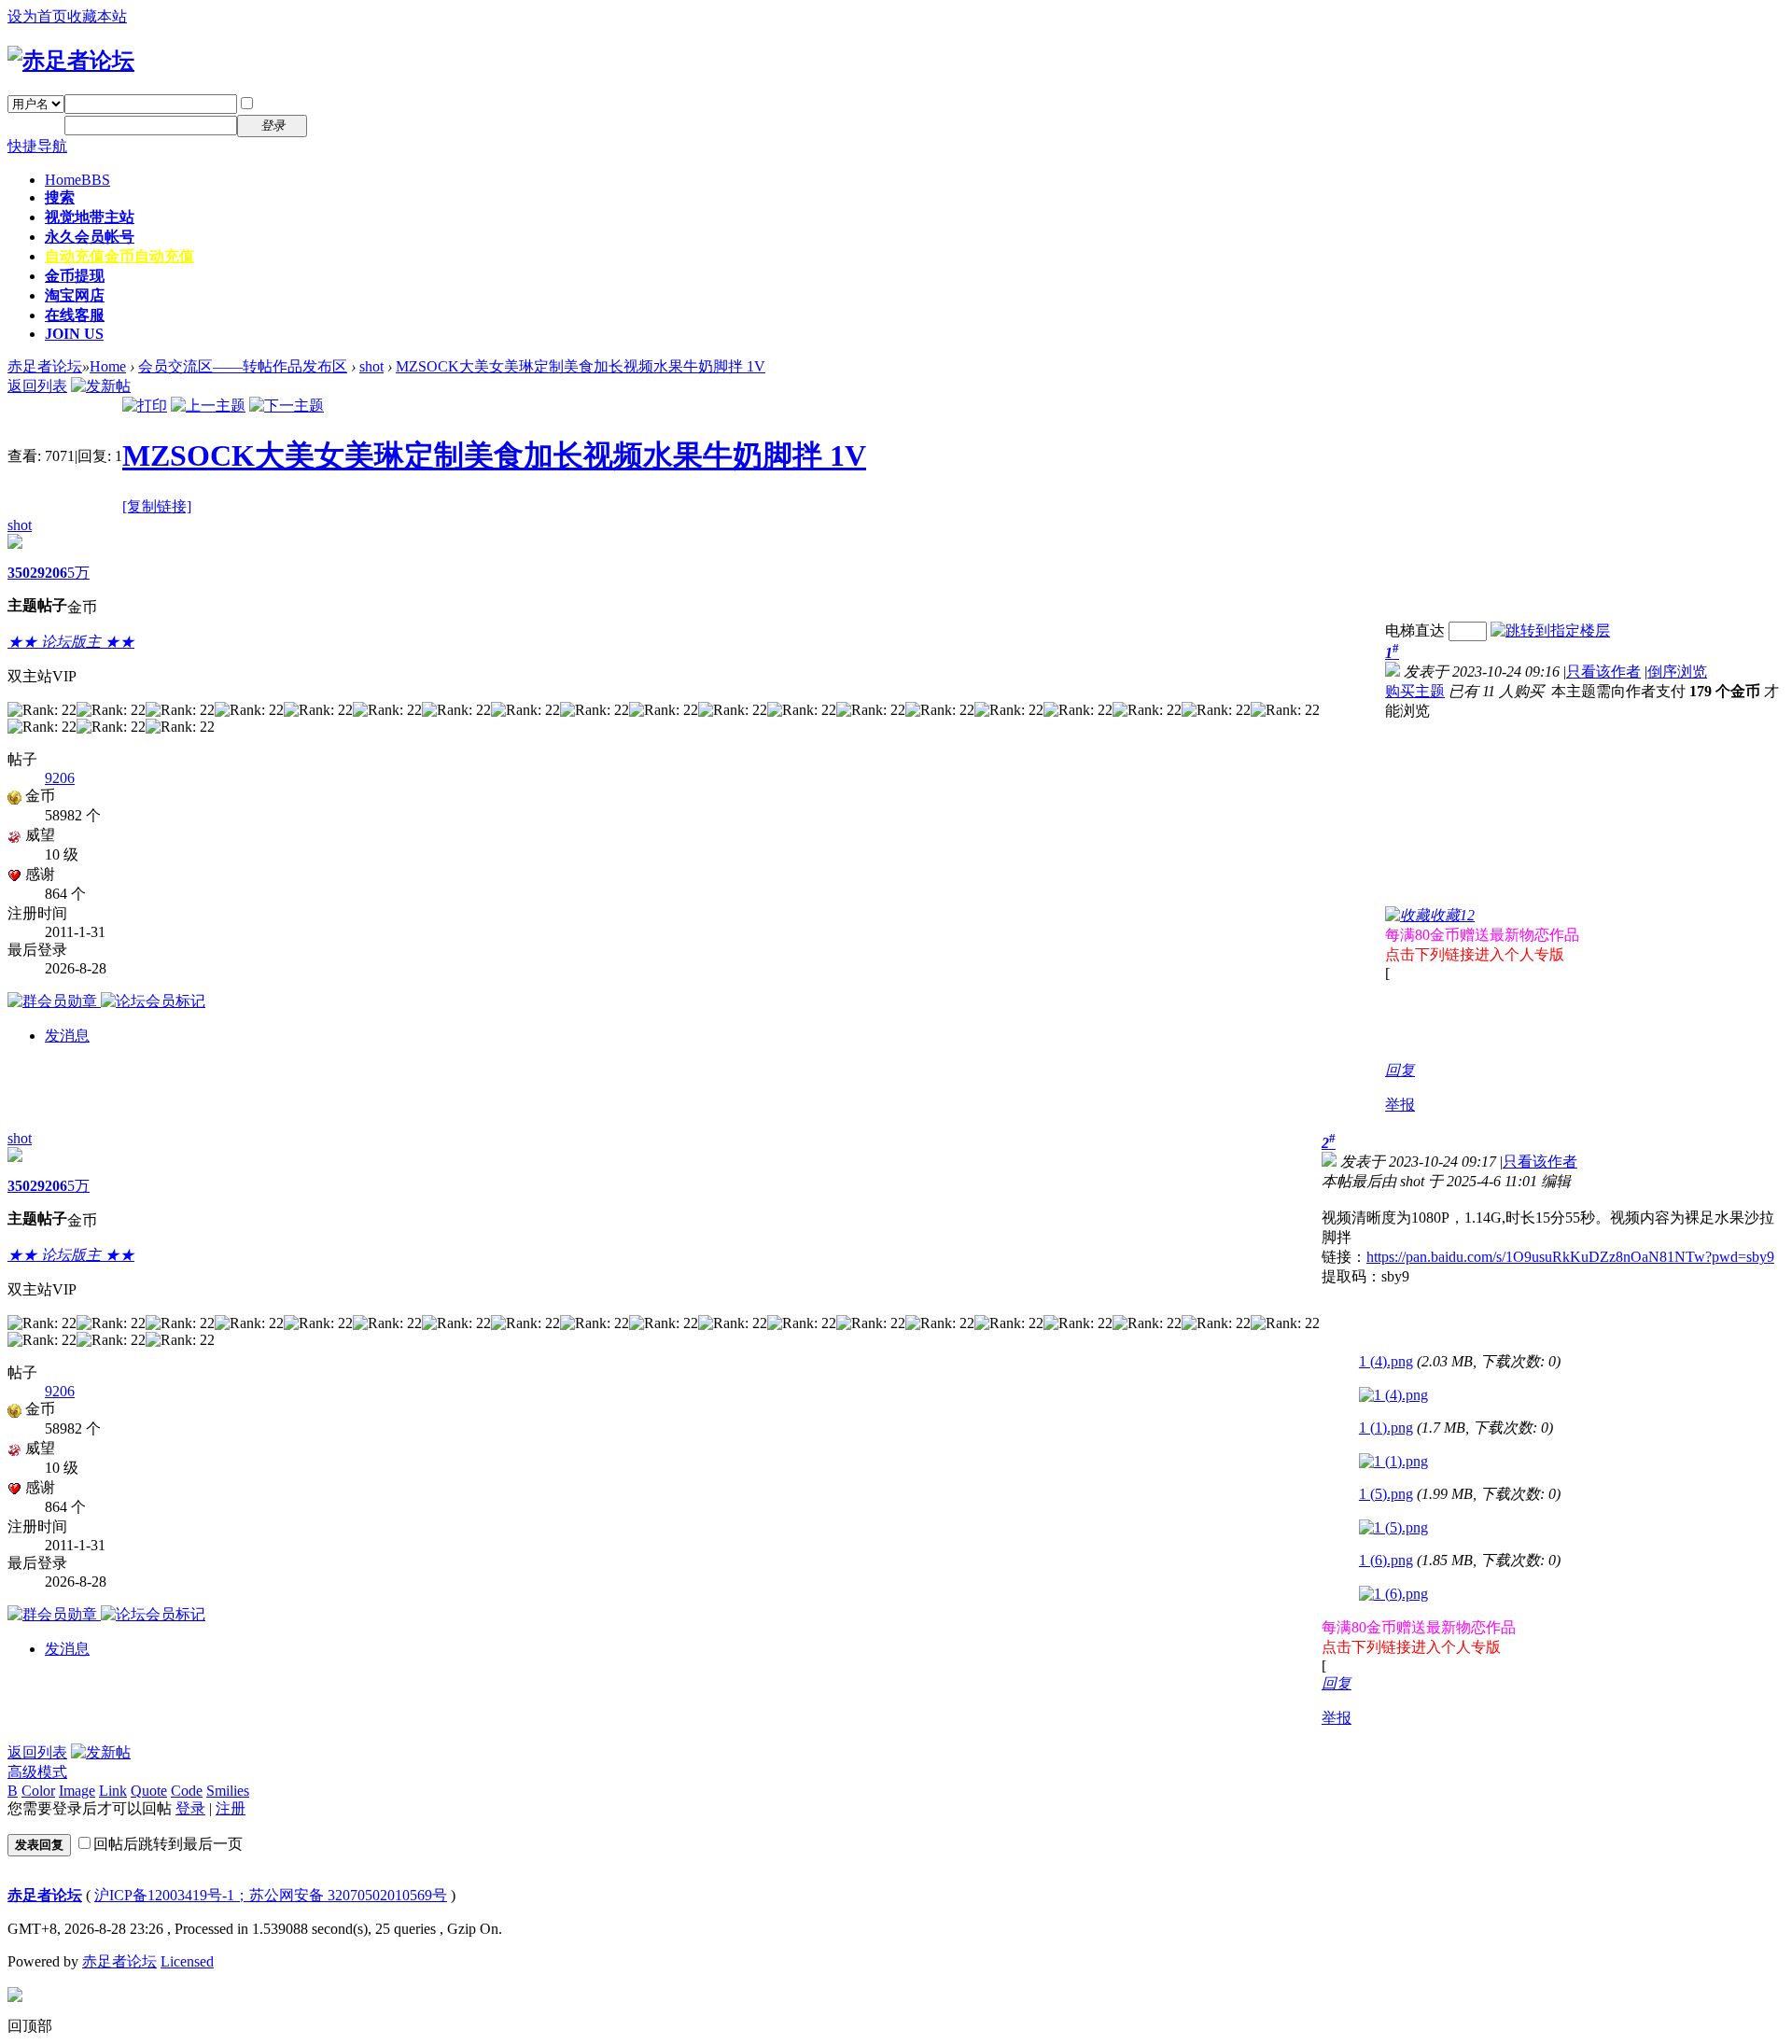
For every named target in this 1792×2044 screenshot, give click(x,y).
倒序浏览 (1677, 672)
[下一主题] (287, 406)
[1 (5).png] (1393, 1528)
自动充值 (119, 256)
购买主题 (1415, 691)
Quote (149, 1791)
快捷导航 (37, 146)
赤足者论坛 (45, 366)
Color (38, 1791)
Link (113, 1791)
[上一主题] (208, 406)
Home (77, 180)
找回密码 (349, 103)
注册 (334, 125)
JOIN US (74, 334)
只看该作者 (1603, 672)
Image (77, 1791)
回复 (1400, 1070)
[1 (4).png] (1393, 1395)
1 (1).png (1386, 1428)
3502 (22, 573)
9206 (52, 573)
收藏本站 (97, 16)
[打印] (145, 406)
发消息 (67, 1036)
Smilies (228, 1791)
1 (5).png (1386, 1494)
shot (371, 366)
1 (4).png (1386, 1361)
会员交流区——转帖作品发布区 (243, 366)
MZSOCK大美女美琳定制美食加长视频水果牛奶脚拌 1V (581, 366)
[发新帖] (101, 386)
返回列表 (37, 386)
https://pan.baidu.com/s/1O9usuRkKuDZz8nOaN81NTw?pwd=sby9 (1570, 1257)
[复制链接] (157, 506)
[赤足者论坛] (71, 61)
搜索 (60, 197)
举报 (1400, 1105)
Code (187, 1791)
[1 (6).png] (1393, 1594)
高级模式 (37, 1772)
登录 (190, 1808)
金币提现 (75, 276)
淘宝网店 (75, 295)
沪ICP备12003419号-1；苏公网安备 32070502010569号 (271, 1895)
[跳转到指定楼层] (1550, 630)
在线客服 (75, 315)
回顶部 (30, 2026)
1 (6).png (1386, 1560)
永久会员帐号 (90, 237)
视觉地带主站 (90, 217)
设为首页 (37, 16)
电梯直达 (1415, 630)
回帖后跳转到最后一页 (168, 1844)
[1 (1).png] (1393, 1462)
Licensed (187, 1961)
